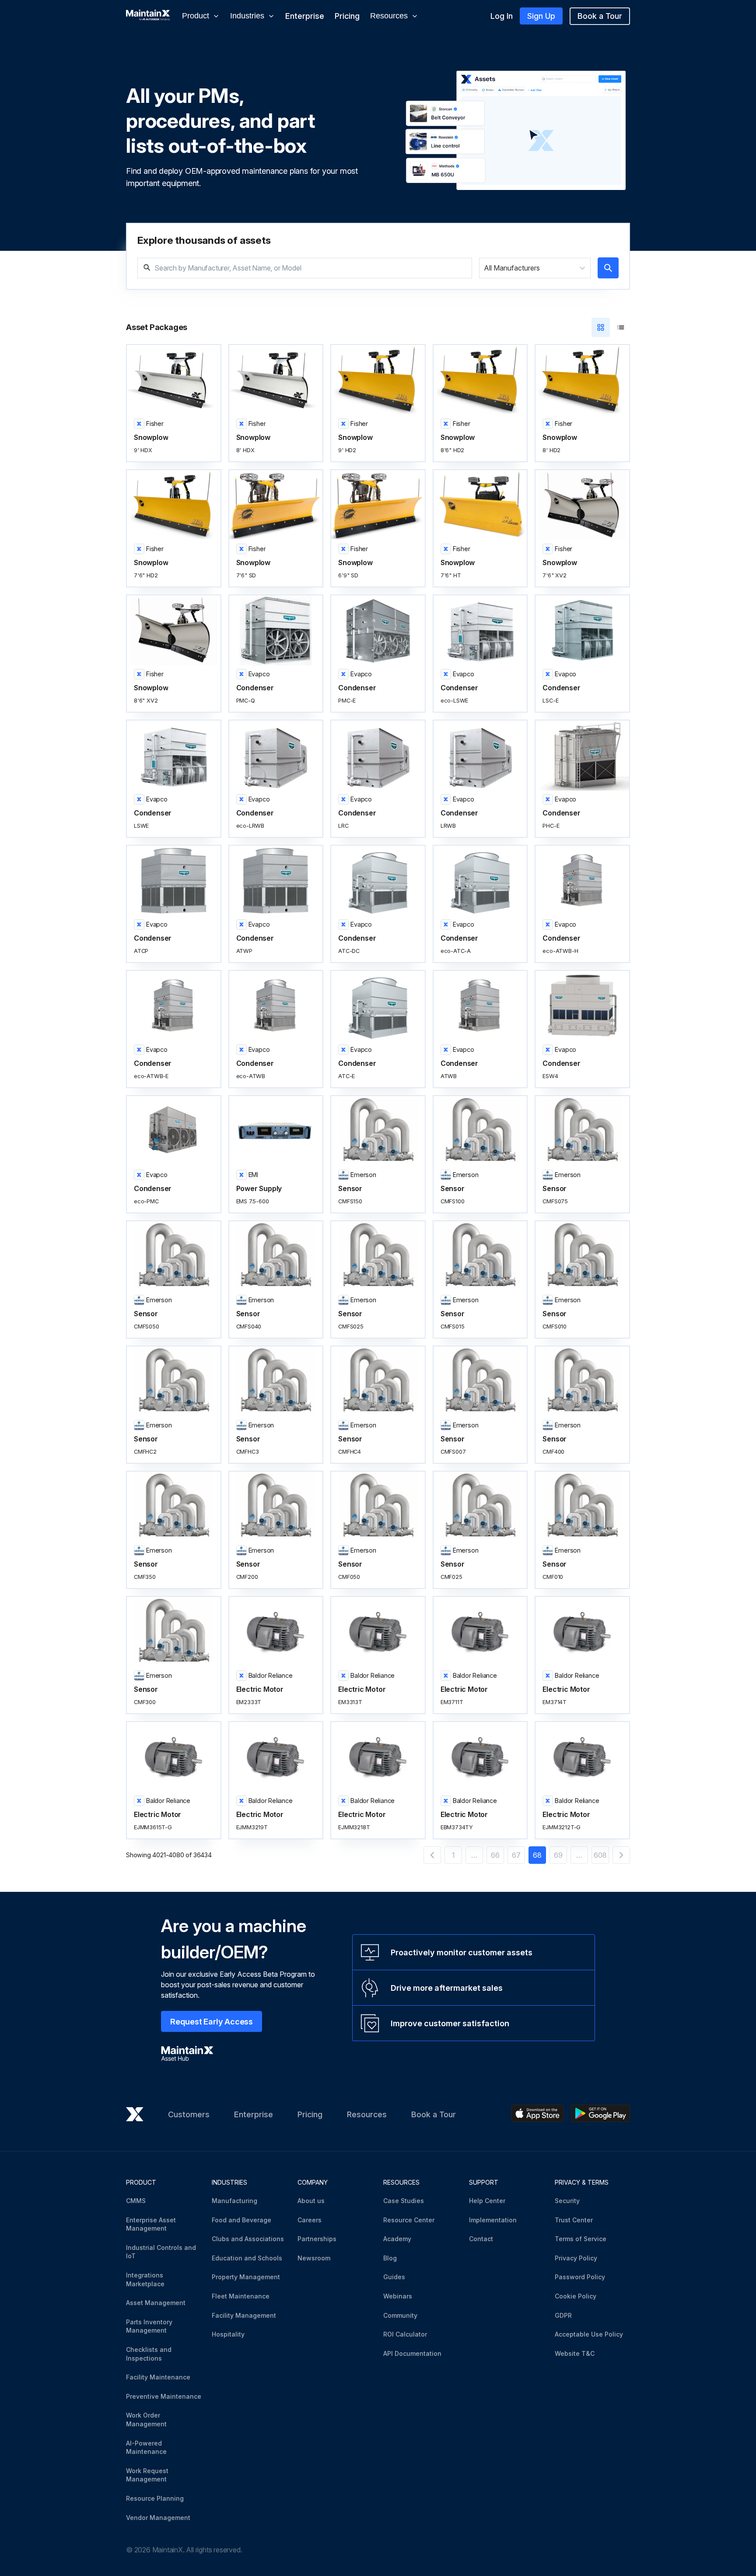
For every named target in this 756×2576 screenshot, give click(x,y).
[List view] (621, 327)
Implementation (493, 2220)
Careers (310, 2220)
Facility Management (244, 2315)
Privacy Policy (576, 2258)
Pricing (347, 16)
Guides (394, 2277)
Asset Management (156, 2303)
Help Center (487, 2201)
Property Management (246, 2277)
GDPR (563, 2315)
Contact (481, 2239)
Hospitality (228, 2334)
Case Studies (404, 2201)
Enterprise (305, 16)
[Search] (608, 268)
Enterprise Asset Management (151, 2224)
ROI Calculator (405, 2334)
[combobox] (485, 268)
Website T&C (575, 2353)
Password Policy (580, 2277)
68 (537, 1855)
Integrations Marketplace (145, 2279)
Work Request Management (147, 2475)
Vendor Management (158, 2518)
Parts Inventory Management (149, 2326)
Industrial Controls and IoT (161, 2252)
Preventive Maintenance (164, 2396)
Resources (367, 2114)
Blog (390, 2258)
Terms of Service (581, 2239)
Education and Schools (247, 2258)
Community (400, 2315)
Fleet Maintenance (241, 2296)
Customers (189, 2114)
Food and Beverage (241, 2220)
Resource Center (409, 2220)
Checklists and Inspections (149, 2354)
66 (495, 1855)
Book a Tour (600, 16)
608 (600, 1855)
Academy (397, 2239)
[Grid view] (601, 327)
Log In (502, 16)
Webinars (398, 2296)
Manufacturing (234, 2201)
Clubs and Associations (248, 2239)
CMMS (136, 2201)
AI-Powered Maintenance (146, 2448)
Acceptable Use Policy (589, 2334)
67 (516, 1855)
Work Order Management (146, 2420)
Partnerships (317, 2239)
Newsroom (314, 2258)
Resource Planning (155, 2498)
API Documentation (412, 2353)
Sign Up (541, 16)
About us (311, 2201)
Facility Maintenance (158, 2377)
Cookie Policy (576, 2296)
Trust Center (574, 2220)
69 (558, 1855)
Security (567, 2201)
